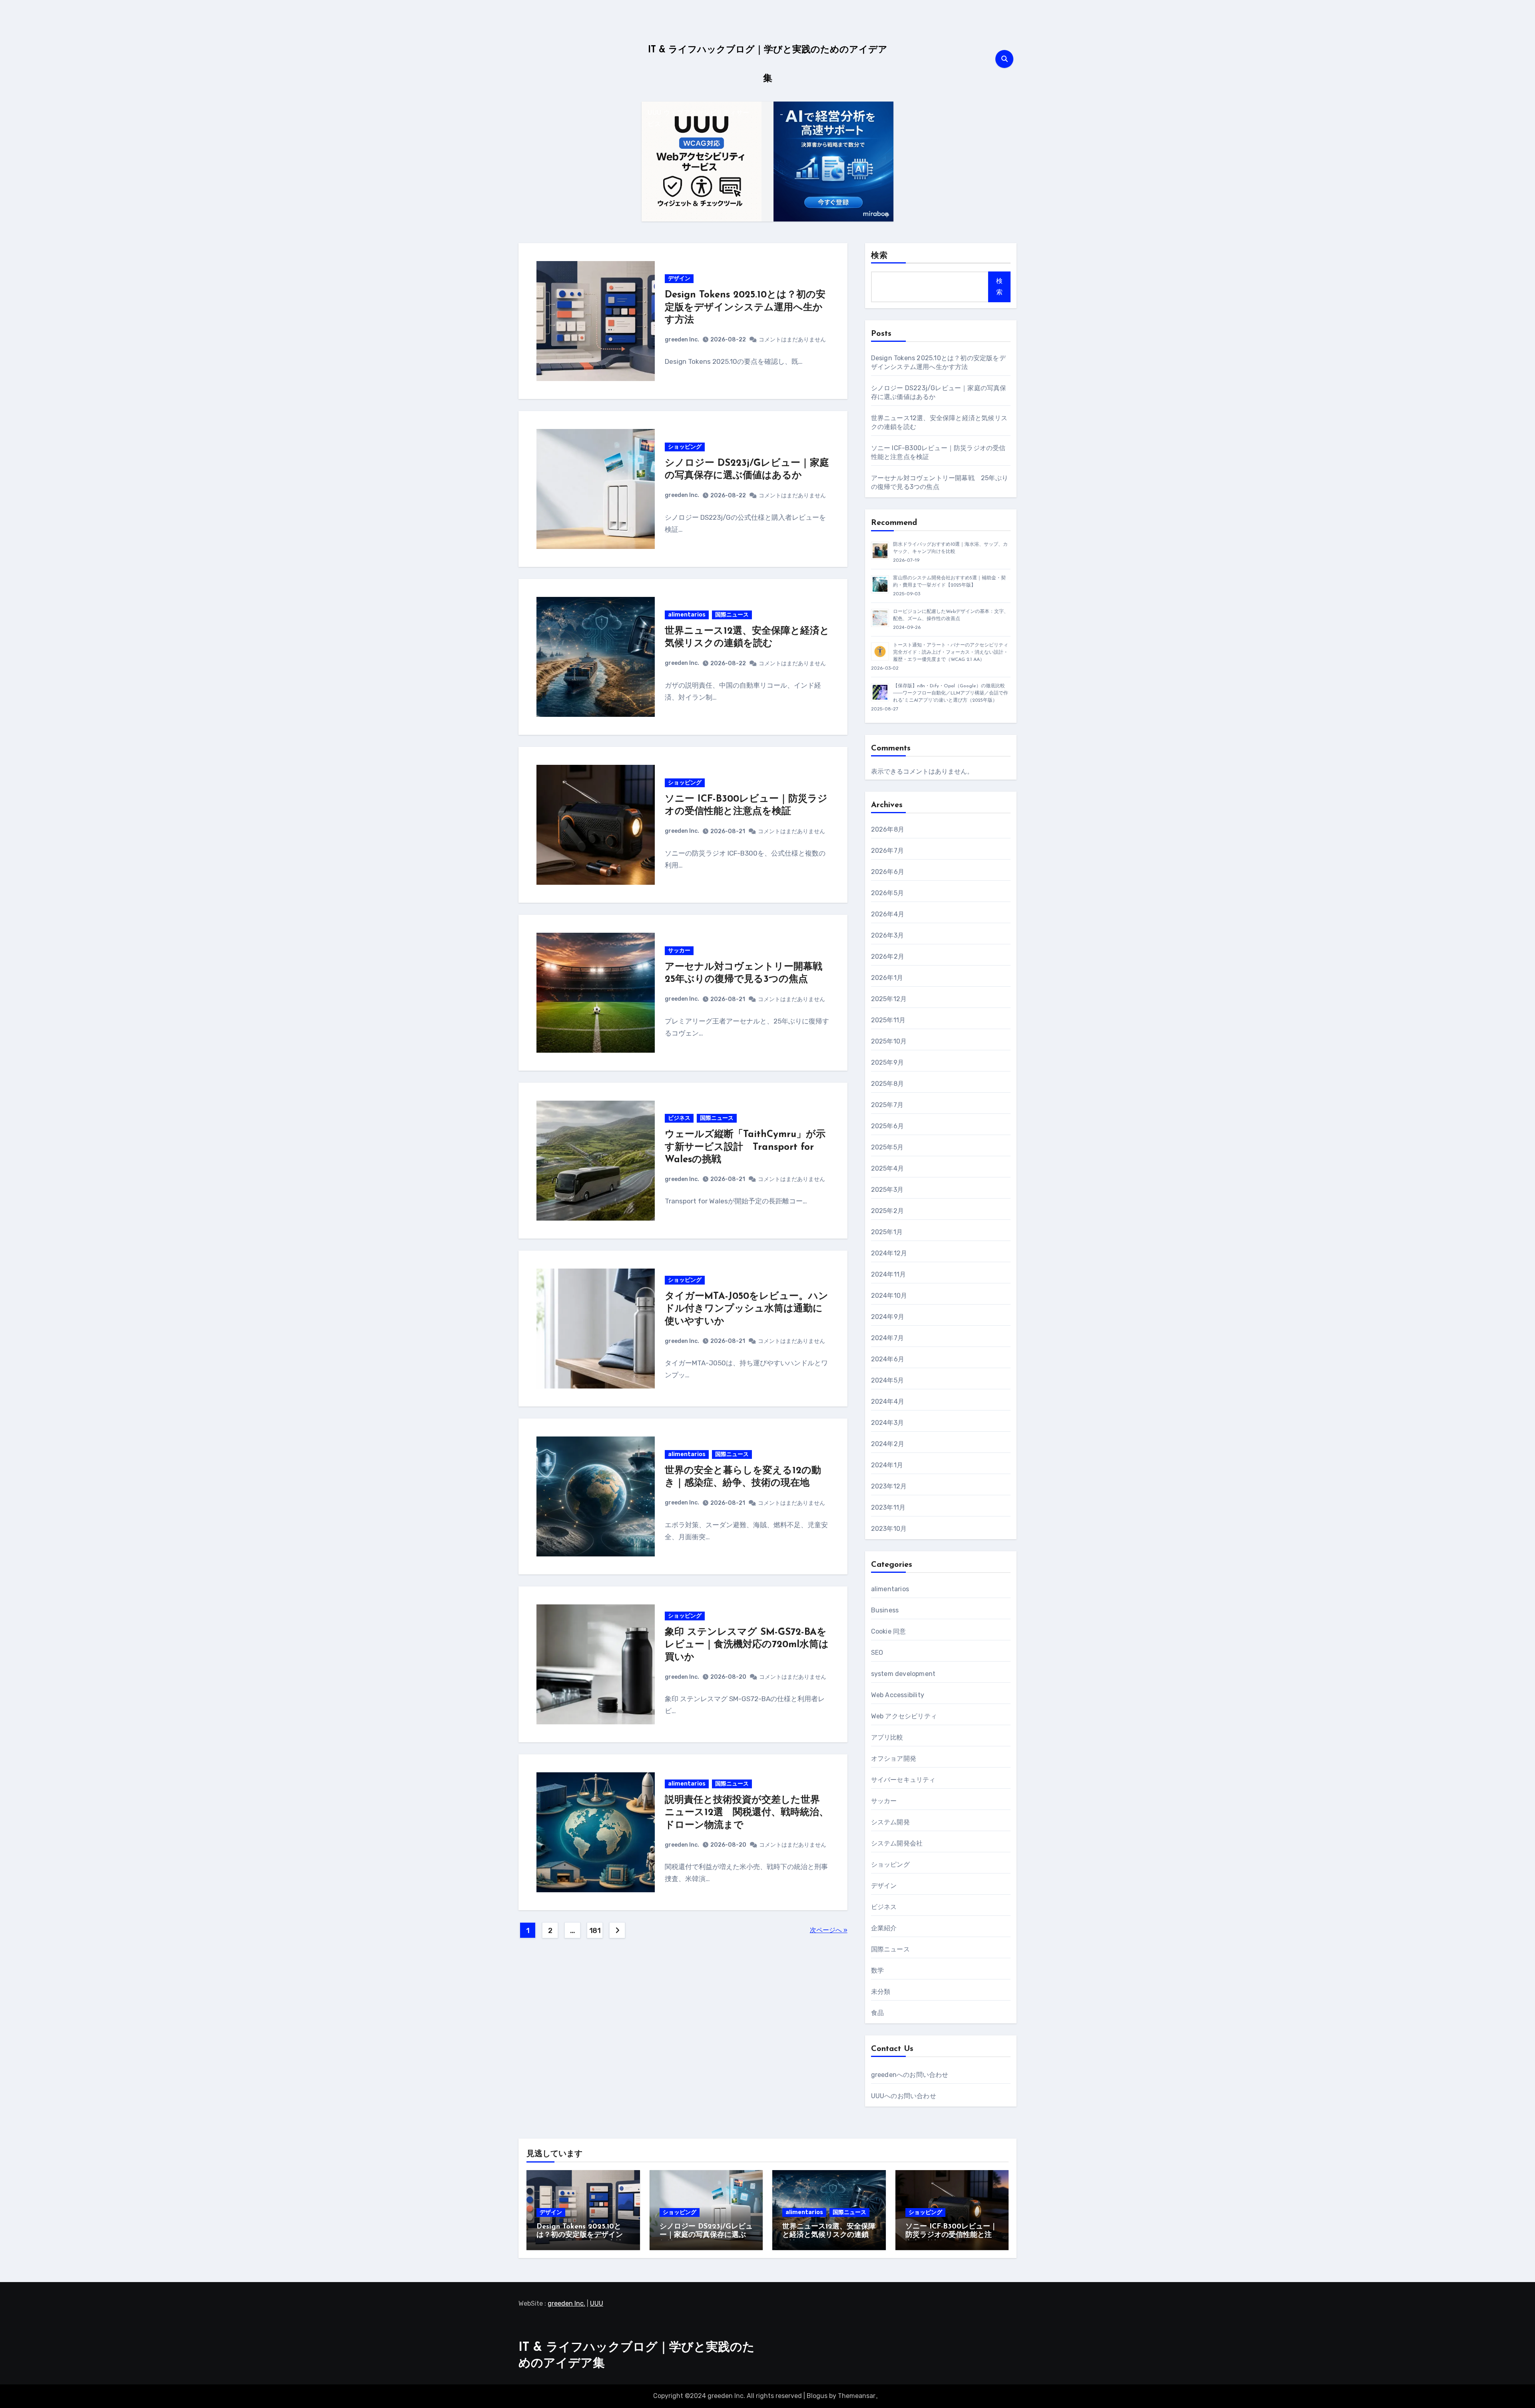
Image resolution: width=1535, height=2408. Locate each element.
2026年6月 (888, 872)
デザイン (679, 278)
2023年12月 (889, 1486)
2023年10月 (889, 1529)
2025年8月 (887, 1084)
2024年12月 (889, 1253)
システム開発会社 (897, 1843)
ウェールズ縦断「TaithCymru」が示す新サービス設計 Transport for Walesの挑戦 (745, 1147)
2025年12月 (889, 999)
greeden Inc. (682, 340)
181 (595, 1931)
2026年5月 (887, 893)
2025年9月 (887, 1062)
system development (903, 1674)
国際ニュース (732, 615)
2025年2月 (887, 1211)
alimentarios (687, 615)
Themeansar (857, 2396)
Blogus (817, 2396)
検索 (879, 256)
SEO (877, 1653)
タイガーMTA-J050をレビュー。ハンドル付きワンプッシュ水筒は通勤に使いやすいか (747, 1309)
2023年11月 (888, 1507)
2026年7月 (887, 851)
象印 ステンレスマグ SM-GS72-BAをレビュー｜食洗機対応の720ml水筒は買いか (747, 1645)
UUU (597, 2303)
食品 (877, 2013)
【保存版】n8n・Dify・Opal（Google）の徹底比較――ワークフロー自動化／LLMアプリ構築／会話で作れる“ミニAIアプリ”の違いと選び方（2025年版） (951, 693)
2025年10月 (889, 1041)
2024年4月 (888, 1402)
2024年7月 (887, 1338)
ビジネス (679, 1118)
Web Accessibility (898, 1695)
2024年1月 (887, 1465)
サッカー (679, 951)
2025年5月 (887, 1147)
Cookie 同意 (889, 1631)
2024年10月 (889, 1296)
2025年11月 (888, 1020)
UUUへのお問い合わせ (904, 2096)
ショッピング (685, 447)
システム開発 (890, 1822)
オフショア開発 (894, 1759)
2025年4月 (887, 1168)
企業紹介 (884, 1928)
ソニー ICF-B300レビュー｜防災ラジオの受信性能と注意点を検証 (951, 2235)
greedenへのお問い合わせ (910, 2075)
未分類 (881, 1992)
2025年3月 (887, 1190)
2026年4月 (888, 914)
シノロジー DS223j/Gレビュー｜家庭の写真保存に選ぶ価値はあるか (706, 2235)
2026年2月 (888, 957)
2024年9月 (888, 1317)
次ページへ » (829, 1930)
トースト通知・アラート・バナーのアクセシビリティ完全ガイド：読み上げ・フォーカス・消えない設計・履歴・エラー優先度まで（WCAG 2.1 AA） (951, 652)
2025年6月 (887, 1126)
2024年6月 (888, 1359)
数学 (877, 1970)
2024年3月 (887, 1423)
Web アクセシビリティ (904, 1716)
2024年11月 (889, 1274)
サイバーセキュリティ (903, 1780)
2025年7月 (887, 1105)
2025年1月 (887, 1232)
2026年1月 (887, 978)
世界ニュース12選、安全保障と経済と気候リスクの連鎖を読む (829, 2235)
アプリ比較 (887, 1737)
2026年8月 (888, 829)
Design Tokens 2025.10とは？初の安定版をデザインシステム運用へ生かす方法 (745, 307)
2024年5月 (887, 1380)
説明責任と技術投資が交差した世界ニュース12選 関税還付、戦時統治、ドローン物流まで (747, 1813)
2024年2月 (888, 1444)
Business (885, 1610)
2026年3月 (887, 935)
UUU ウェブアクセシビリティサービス (699, 119)
